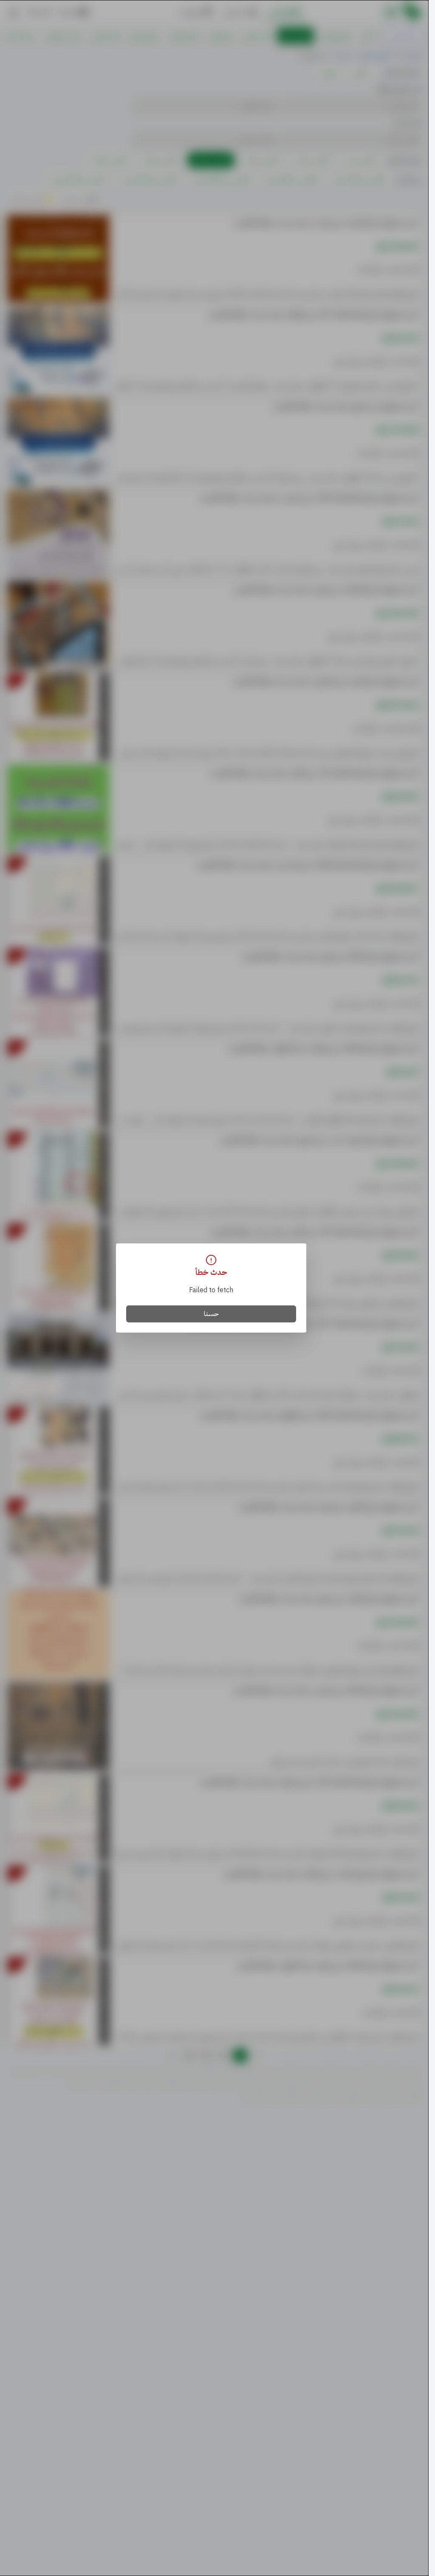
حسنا (211, 1314)
